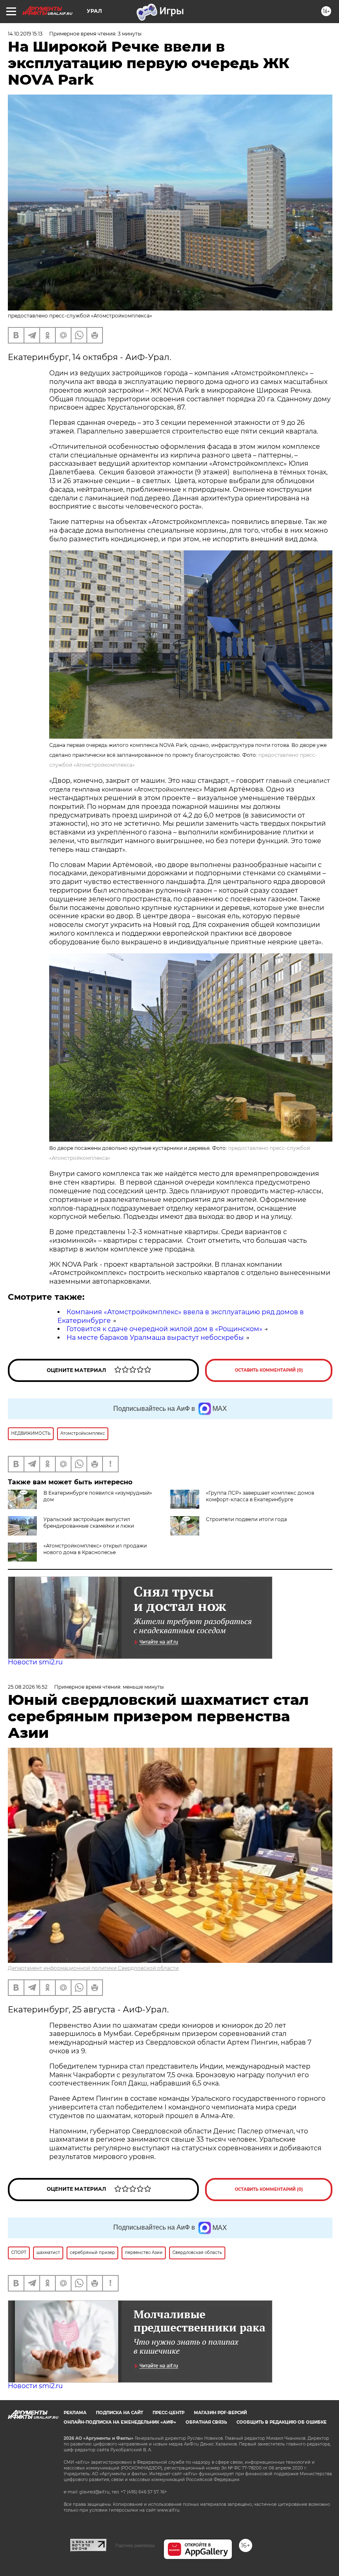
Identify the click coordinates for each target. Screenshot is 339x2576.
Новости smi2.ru (35, 1662)
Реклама (75, 2413)
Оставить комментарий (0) (269, 1370)
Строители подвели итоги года (246, 1519)
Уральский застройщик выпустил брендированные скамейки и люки (89, 1523)
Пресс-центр (168, 2413)
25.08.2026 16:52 (28, 1687)
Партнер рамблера (135, 2545)
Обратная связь (206, 2422)
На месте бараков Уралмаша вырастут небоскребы (155, 1338)
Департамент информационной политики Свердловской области (93, 1968)
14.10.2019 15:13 (25, 34)
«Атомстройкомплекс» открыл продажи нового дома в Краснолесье (95, 1549)
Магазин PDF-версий (220, 2413)
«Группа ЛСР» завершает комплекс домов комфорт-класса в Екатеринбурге (260, 1496)
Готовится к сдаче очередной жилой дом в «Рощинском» (165, 1329)
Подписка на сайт (119, 2413)
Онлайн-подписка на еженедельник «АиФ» (120, 2422)
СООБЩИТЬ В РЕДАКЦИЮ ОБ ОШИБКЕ (282, 2422)
